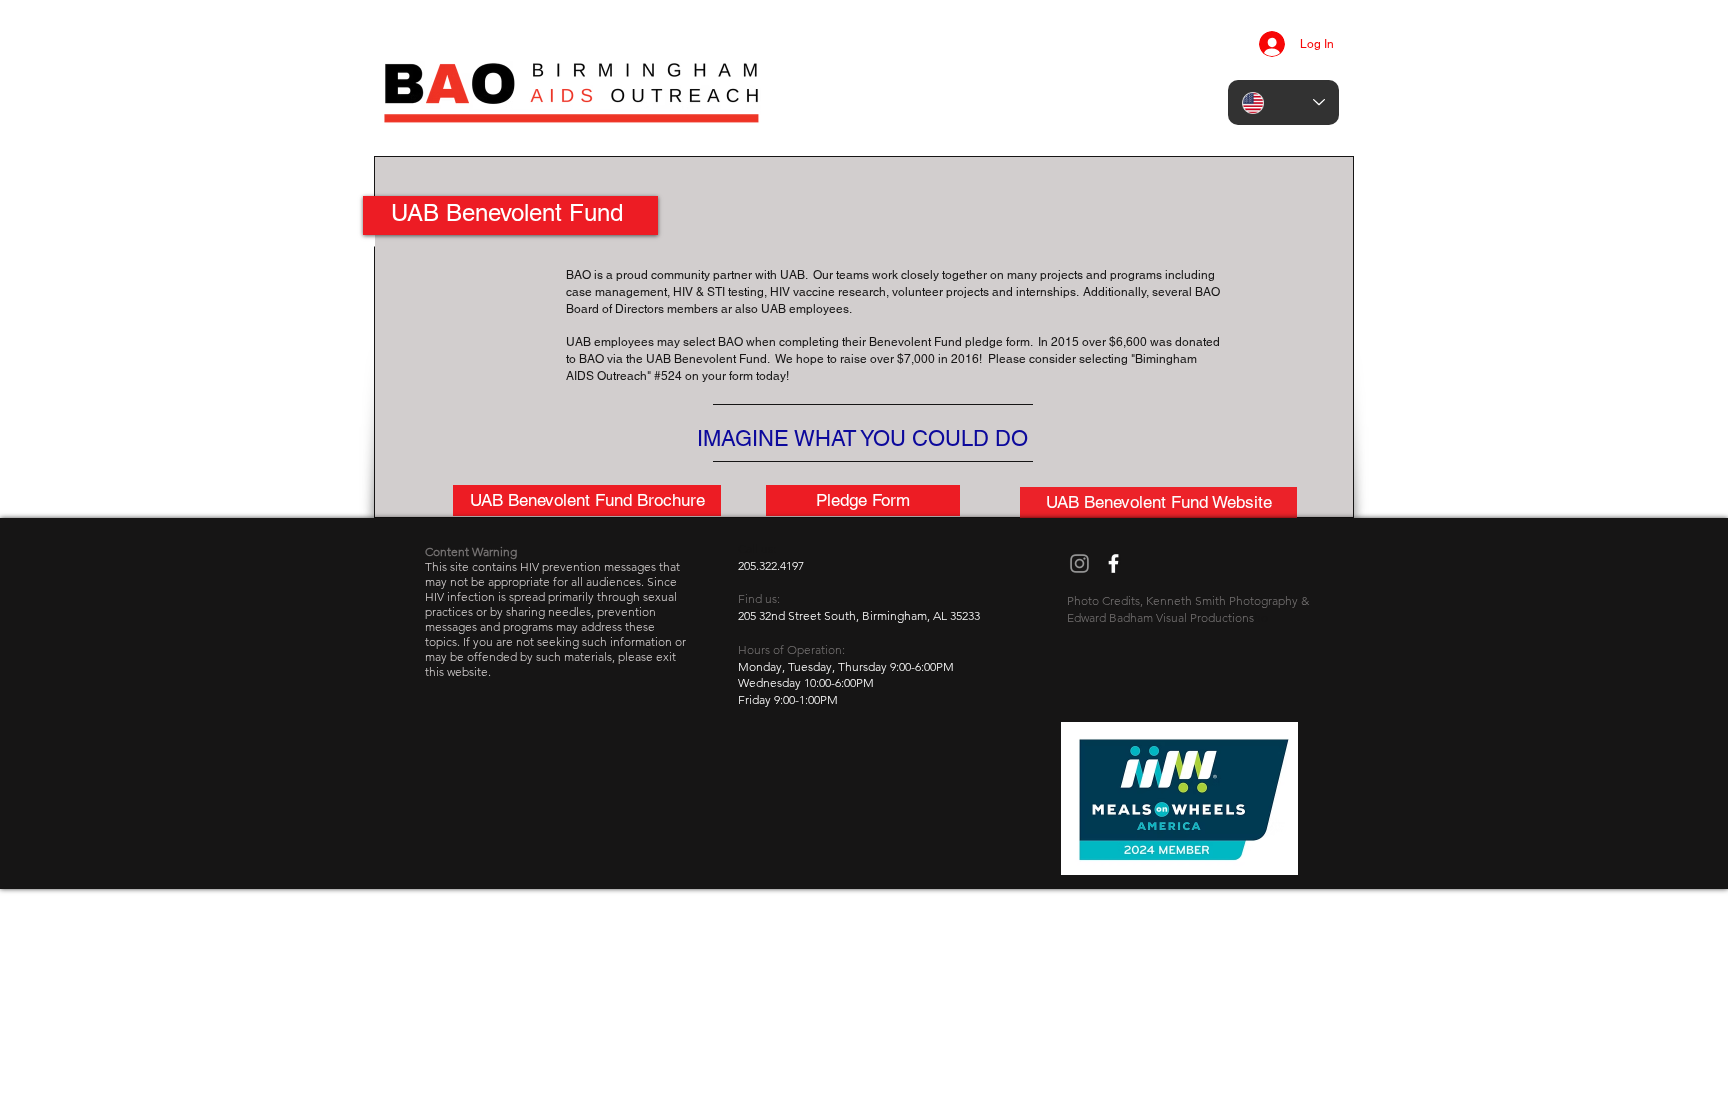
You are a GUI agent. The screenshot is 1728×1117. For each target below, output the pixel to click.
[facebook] (1113, 563)
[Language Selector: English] (1283, 102)
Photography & (1269, 600)
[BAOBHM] (1079, 563)
